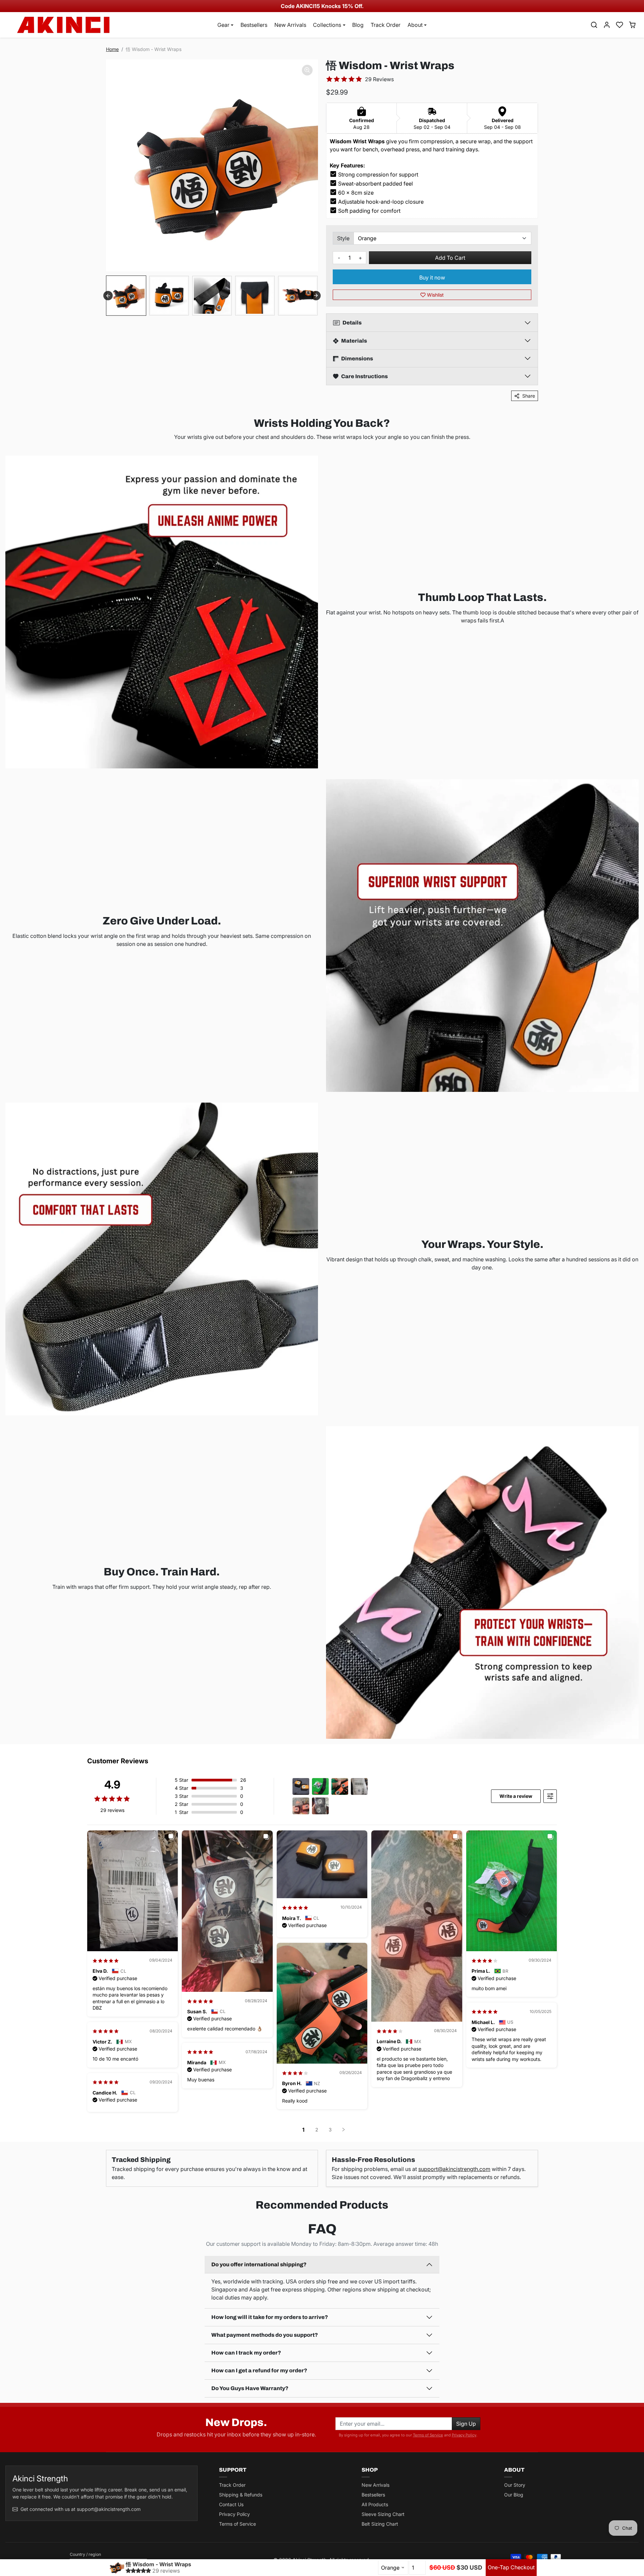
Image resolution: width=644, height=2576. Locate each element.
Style (343, 238)
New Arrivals (290, 25)
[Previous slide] (10, 2222)
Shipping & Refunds (241, 2495)
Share (529, 396)
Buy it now (432, 277)
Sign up (466, 2424)
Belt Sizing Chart (380, 2524)
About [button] (415, 25)
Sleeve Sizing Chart (383, 2514)
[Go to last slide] (108, 296)
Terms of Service (428, 2435)
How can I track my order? (246, 2353)
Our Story (515, 2485)
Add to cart (450, 258)
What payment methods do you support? (265, 2335)
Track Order (386, 25)
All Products (375, 2504)
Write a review (516, 1796)
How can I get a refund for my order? (259, 2370)
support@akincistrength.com (454, 2169)
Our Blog (514, 2495)
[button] (594, 25)
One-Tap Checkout (511, 2567)
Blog (358, 25)
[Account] (607, 25)
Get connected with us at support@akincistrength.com (80, 2509)
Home (112, 49)
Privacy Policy (464, 2435)
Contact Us (231, 2504)
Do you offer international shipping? (259, 2264)
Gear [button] (223, 25)
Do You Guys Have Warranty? (250, 2388)
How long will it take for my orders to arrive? (270, 2317)
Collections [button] (327, 25)
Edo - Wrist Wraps (108, 2560)
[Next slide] (316, 296)
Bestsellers (254, 25)
